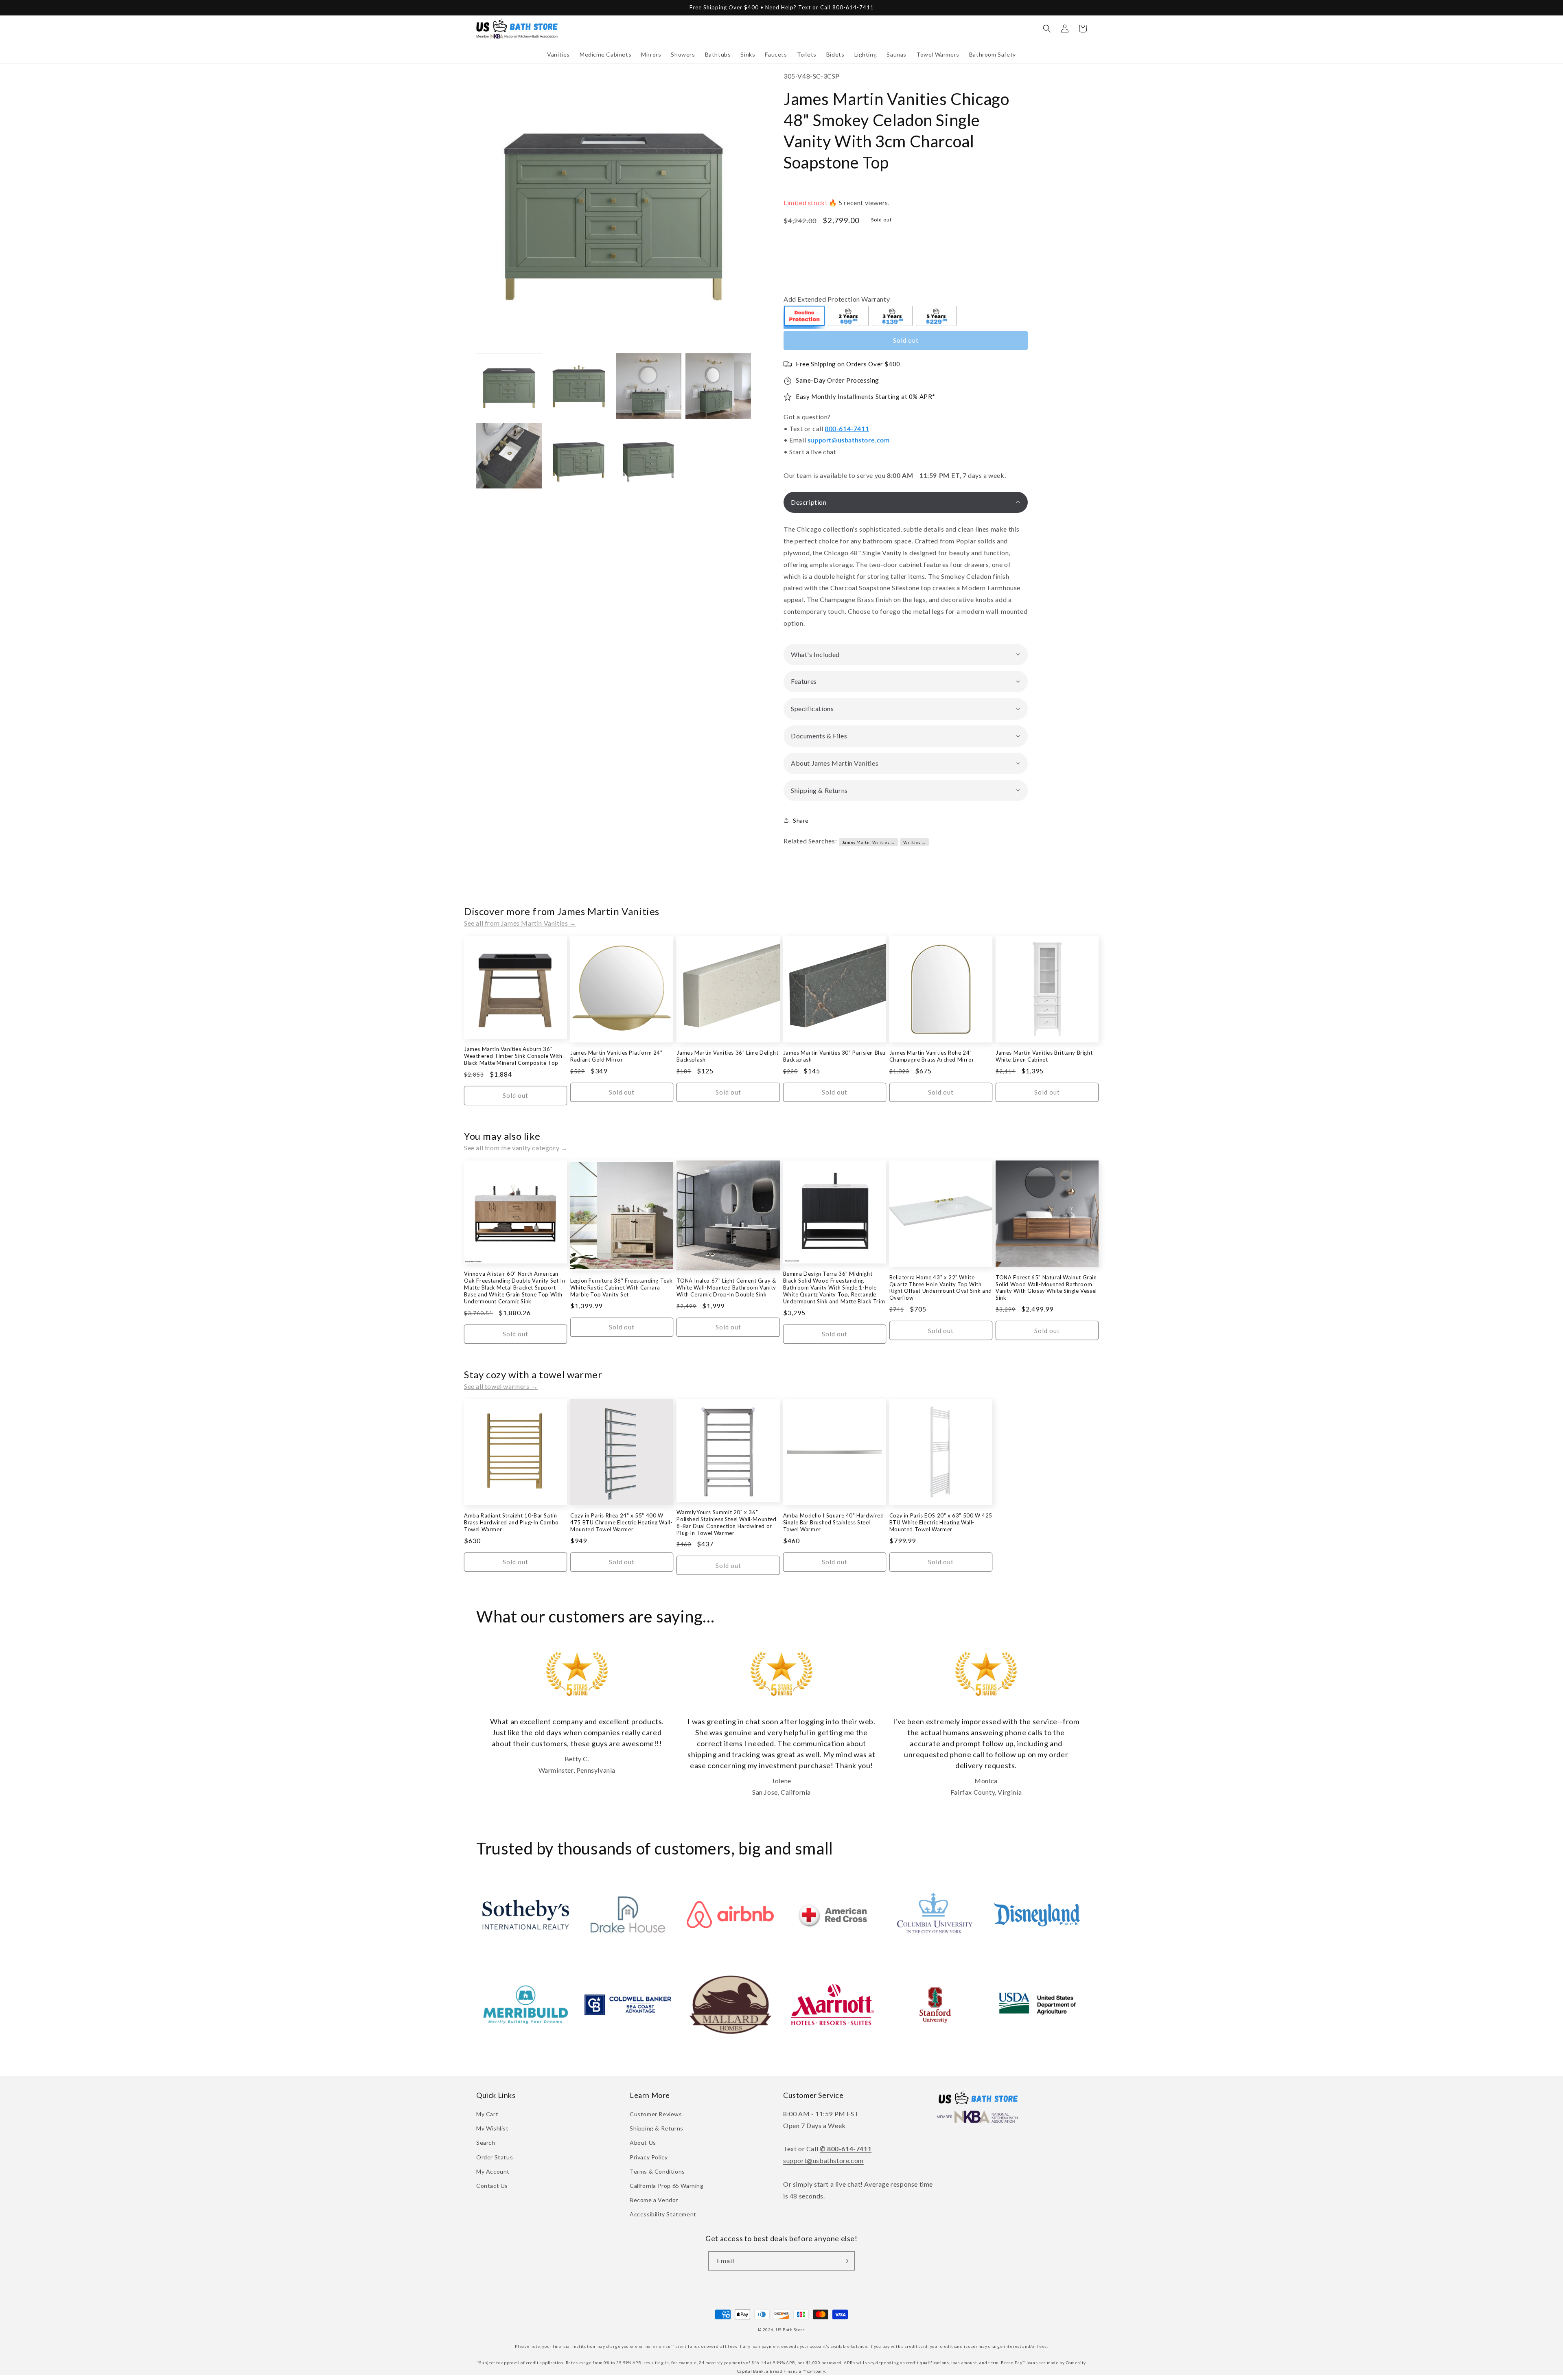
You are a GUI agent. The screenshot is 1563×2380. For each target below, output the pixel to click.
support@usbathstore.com (849, 440)
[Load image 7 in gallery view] (649, 456)
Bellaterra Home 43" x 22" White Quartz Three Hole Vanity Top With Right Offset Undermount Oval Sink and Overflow (941, 1288)
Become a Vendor (654, 2200)
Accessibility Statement (663, 2214)
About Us (643, 2142)
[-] (805, 317)
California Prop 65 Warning (667, 2186)
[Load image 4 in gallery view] (718, 386)
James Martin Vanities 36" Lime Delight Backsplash (727, 1056)
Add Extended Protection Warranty (837, 299)
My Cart (487, 2114)
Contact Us (492, 2186)
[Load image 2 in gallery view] (579, 386)
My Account (493, 2171)
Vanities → (915, 842)
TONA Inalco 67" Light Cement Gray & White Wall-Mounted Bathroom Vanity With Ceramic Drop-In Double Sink (726, 1287)
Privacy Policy (649, 2157)
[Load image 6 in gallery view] (579, 456)
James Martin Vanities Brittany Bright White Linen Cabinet (1044, 1056)
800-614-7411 (847, 428)
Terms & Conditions (657, 2171)
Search (486, 2142)
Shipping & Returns (657, 2128)
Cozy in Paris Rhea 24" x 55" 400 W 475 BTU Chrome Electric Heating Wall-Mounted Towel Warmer (621, 1522)
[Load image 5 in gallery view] (509, 456)
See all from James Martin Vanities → (520, 923)
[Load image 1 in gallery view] (509, 386)
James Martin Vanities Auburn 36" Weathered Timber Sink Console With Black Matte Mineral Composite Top (513, 1056)
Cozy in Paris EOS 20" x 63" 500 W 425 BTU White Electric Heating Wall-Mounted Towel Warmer (941, 1522)
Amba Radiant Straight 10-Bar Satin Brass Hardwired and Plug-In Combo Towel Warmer (511, 1522)
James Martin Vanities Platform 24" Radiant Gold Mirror (616, 1056)
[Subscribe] (845, 2261)
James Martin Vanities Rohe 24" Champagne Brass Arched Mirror (932, 1056)
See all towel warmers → (501, 1386)
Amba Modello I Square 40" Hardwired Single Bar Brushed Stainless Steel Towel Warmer (834, 1522)
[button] (558, 55)
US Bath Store (790, 2330)
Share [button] (801, 820)
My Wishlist (493, 2128)
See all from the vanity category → (516, 1148)
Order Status (495, 2157)
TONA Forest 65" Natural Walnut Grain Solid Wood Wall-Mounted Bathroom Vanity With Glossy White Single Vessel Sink (1046, 1288)
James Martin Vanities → (869, 842)
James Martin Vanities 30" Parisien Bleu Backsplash (834, 1056)
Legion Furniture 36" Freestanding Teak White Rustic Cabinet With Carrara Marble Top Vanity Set (622, 1287)
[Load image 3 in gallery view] (649, 386)
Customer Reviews (656, 2114)
